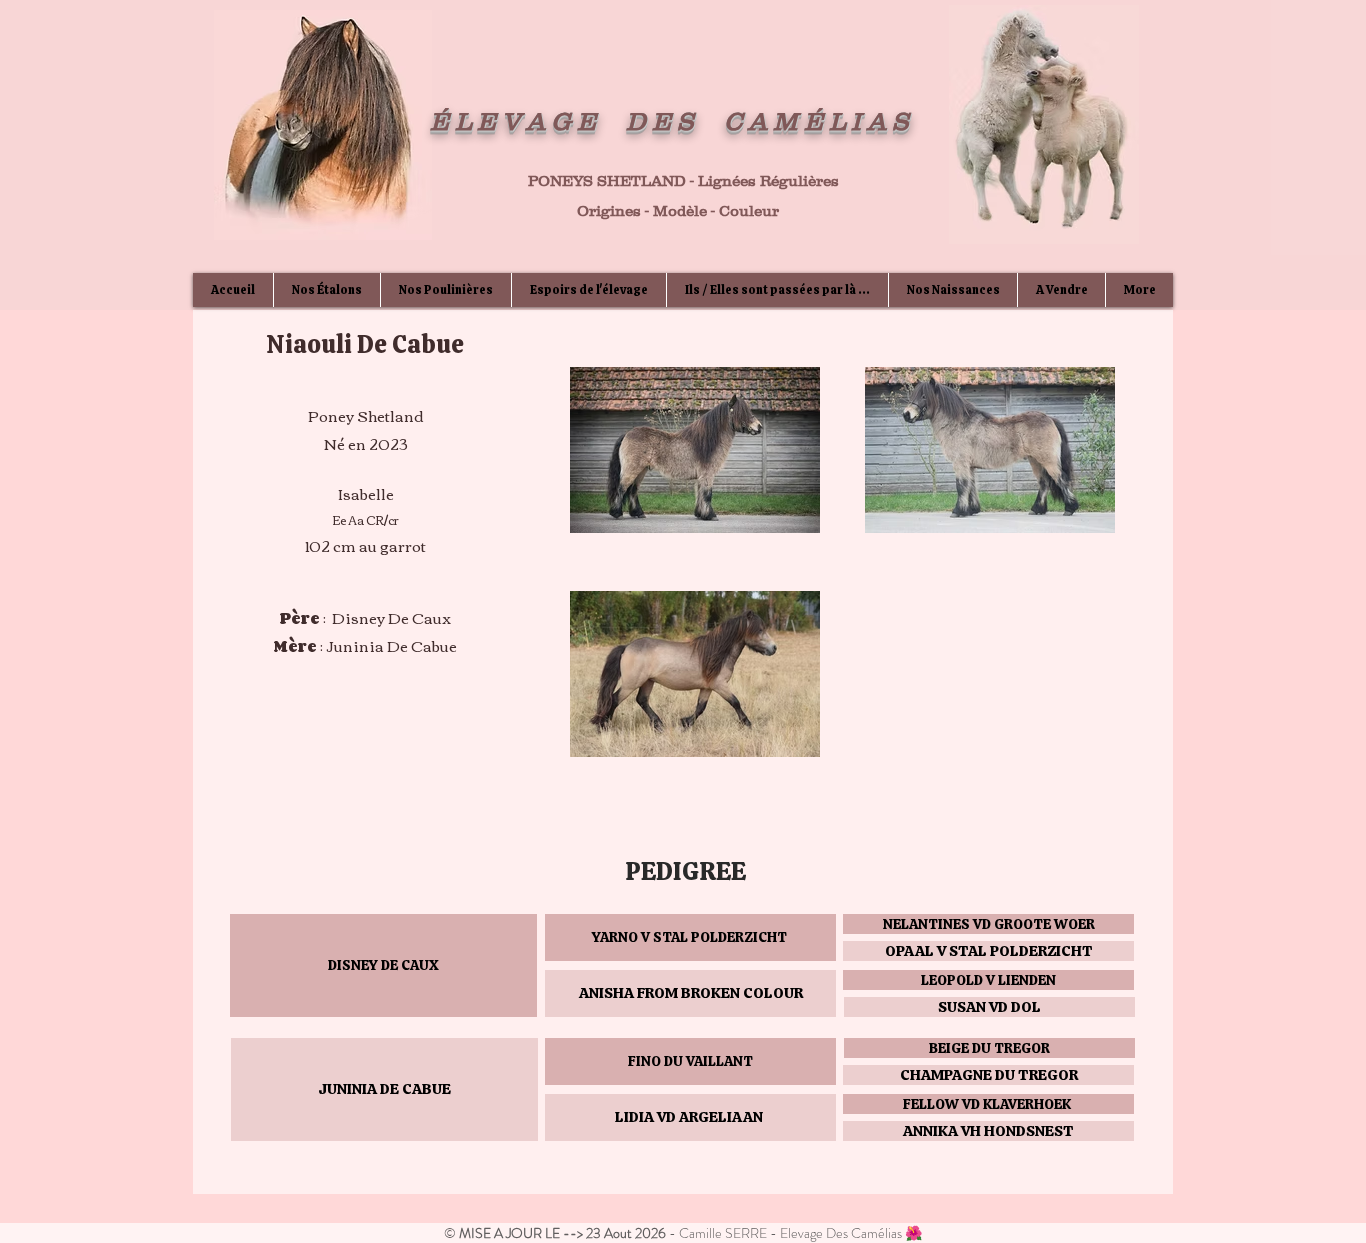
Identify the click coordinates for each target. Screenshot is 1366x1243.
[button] (383, 965)
